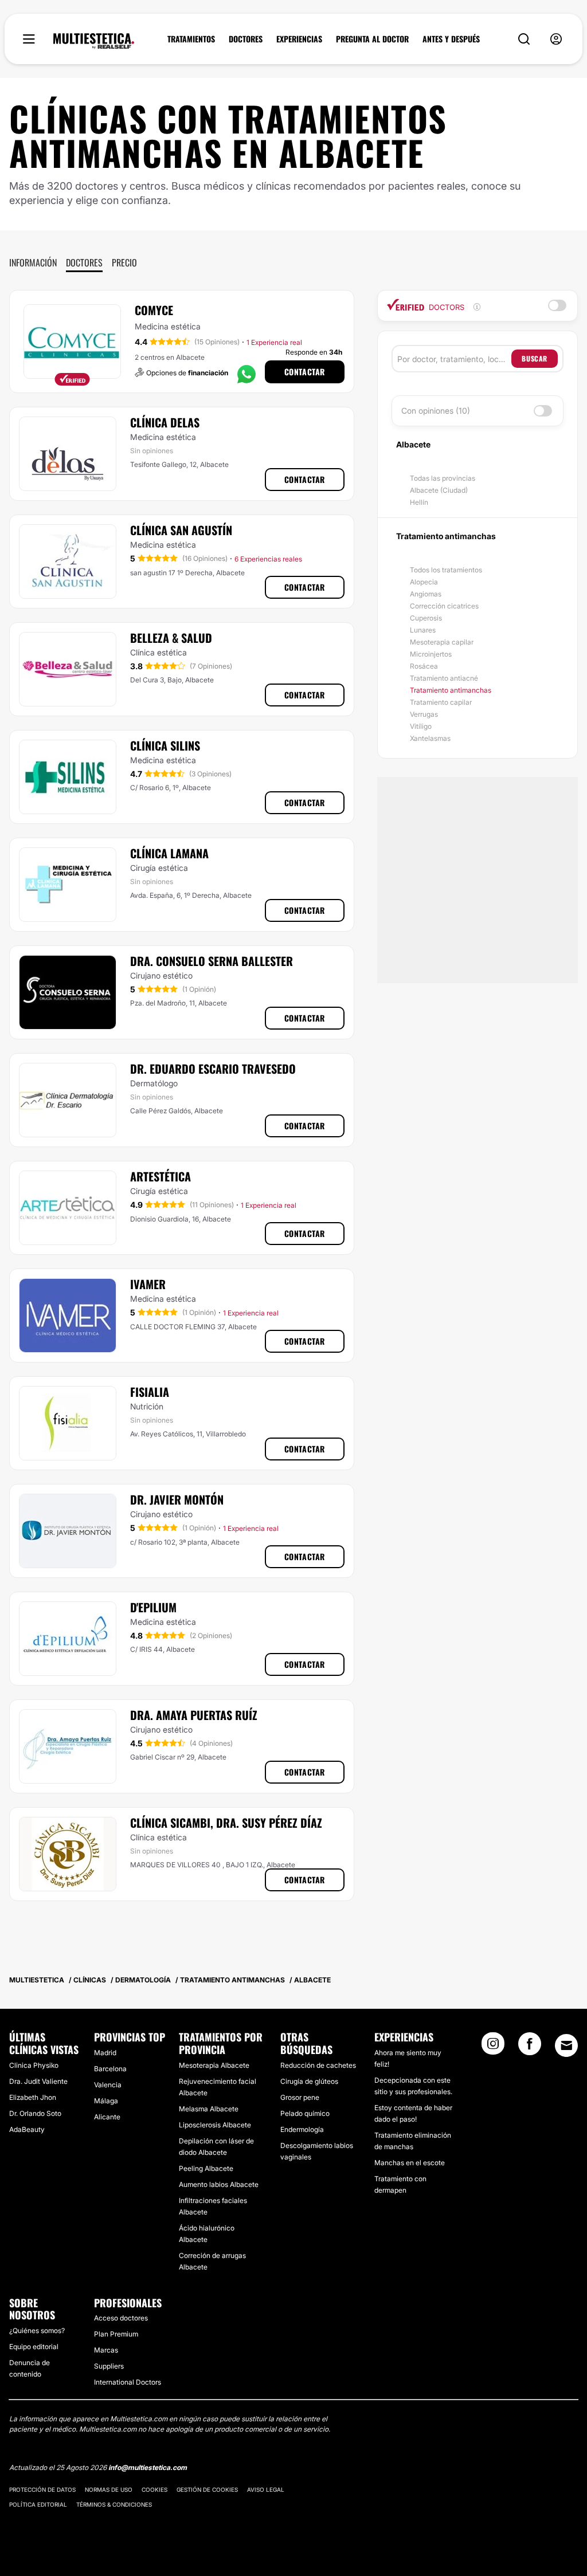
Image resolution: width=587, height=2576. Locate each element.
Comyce (154, 310)
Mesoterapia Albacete (214, 2065)
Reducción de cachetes (318, 2065)
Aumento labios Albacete (219, 2184)
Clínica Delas (165, 422)
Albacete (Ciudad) (439, 490)
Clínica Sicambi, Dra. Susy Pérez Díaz (226, 1823)
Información (33, 262)
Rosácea (424, 666)
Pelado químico (305, 2113)
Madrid (105, 2053)
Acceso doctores (121, 2318)
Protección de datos (42, 2489)
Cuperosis (426, 618)
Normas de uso (109, 2489)
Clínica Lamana (169, 853)
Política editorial (38, 2504)
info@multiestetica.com (148, 2467)
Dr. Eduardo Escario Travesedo (213, 1069)
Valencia (108, 2085)
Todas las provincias (443, 478)
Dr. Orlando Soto (35, 2113)
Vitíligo (421, 726)
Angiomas (426, 594)
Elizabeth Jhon (33, 2097)
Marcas (106, 2350)
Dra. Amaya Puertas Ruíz (194, 1715)
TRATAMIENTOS (191, 39)
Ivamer (148, 1284)
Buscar (535, 358)
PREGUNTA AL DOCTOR (372, 39)
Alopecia (424, 582)
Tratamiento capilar (441, 702)
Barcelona (110, 2069)
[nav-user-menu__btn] (556, 39)
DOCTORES (246, 39)
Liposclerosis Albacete (215, 2125)
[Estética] (94, 41)
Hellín (419, 502)
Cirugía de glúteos (309, 2081)
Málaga (106, 2101)
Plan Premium (116, 2334)
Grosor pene (300, 2097)
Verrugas (424, 714)
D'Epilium (153, 1607)
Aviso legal (266, 2489)
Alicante (107, 2117)
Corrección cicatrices (444, 606)
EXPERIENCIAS (299, 39)
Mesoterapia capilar (442, 642)
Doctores (84, 262)
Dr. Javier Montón (177, 1499)
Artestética (161, 1176)
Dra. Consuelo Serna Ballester (212, 961)
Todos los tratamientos (446, 570)
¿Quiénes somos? (37, 2330)
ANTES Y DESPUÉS (451, 39)
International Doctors (128, 2382)
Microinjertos (431, 654)
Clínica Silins (165, 745)
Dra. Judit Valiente (38, 2081)
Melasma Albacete (209, 2109)
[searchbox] (454, 359)
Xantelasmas (430, 738)
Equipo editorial (34, 2347)
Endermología (302, 2129)
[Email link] (566, 2045)
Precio (124, 262)
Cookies (154, 2489)
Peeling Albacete (206, 2168)
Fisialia (150, 1392)
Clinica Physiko (34, 2065)
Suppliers (109, 2366)
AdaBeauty (27, 2129)
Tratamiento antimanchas (451, 690)
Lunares (423, 630)
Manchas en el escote (410, 2163)
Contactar (305, 372)
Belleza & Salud (171, 638)
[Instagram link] (493, 2047)
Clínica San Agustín (181, 530)
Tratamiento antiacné (444, 678)
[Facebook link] (530, 2047)
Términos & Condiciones (114, 2504)
